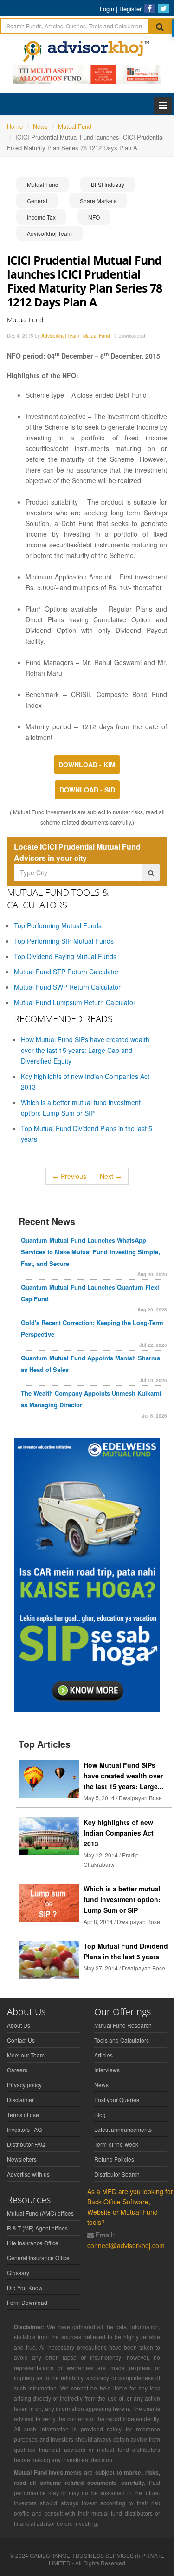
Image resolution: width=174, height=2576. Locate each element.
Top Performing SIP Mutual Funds (64, 941)
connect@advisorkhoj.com (126, 2245)
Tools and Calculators (122, 2040)
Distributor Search (117, 2174)
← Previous (69, 1176)
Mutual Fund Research (123, 2025)
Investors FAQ (24, 2129)
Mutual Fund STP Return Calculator (66, 972)
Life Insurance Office (33, 2243)
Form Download (27, 2302)
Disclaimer (20, 2100)
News (101, 2085)
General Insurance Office (38, 2258)
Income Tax (41, 217)
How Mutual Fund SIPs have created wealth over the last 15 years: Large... (123, 1776)
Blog (100, 2114)
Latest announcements (123, 2129)
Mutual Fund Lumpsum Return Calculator (75, 1002)
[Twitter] (163, 8)
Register (130, 9)
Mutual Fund (43, 184)
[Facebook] (149, 8)
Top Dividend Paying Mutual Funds (65, 956)
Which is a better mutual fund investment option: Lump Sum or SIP (122, 1899)
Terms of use (23, 2114)
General (37, 201)
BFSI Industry (108, 184)
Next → (111, 1176)
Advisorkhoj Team (49, 233)
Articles (103, 2055)
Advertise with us (28, 2174)
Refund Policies (114, 2159)
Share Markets (98, 201)
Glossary (18, 2273)
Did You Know (25, 2287)
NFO (94, 217)
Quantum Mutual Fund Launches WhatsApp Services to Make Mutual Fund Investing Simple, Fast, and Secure (90, 1252)
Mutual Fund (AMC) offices (40, 2213)
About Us (19, 2025)
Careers (17, 2070)
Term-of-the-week (116, 2144)
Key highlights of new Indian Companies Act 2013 (119, 1833)
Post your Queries (117, 2100)
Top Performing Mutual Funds (58, 925)
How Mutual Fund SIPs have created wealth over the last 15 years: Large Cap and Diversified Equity (85, 1050)
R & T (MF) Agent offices (37, 2228)
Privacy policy (24, 2085)
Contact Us (21, 2040)
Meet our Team (26, 2055)
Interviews (107, 2070)
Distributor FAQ (26, 2144)
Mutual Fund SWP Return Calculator (67, 987)
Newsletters (22, 2159)
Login (107, 9)
